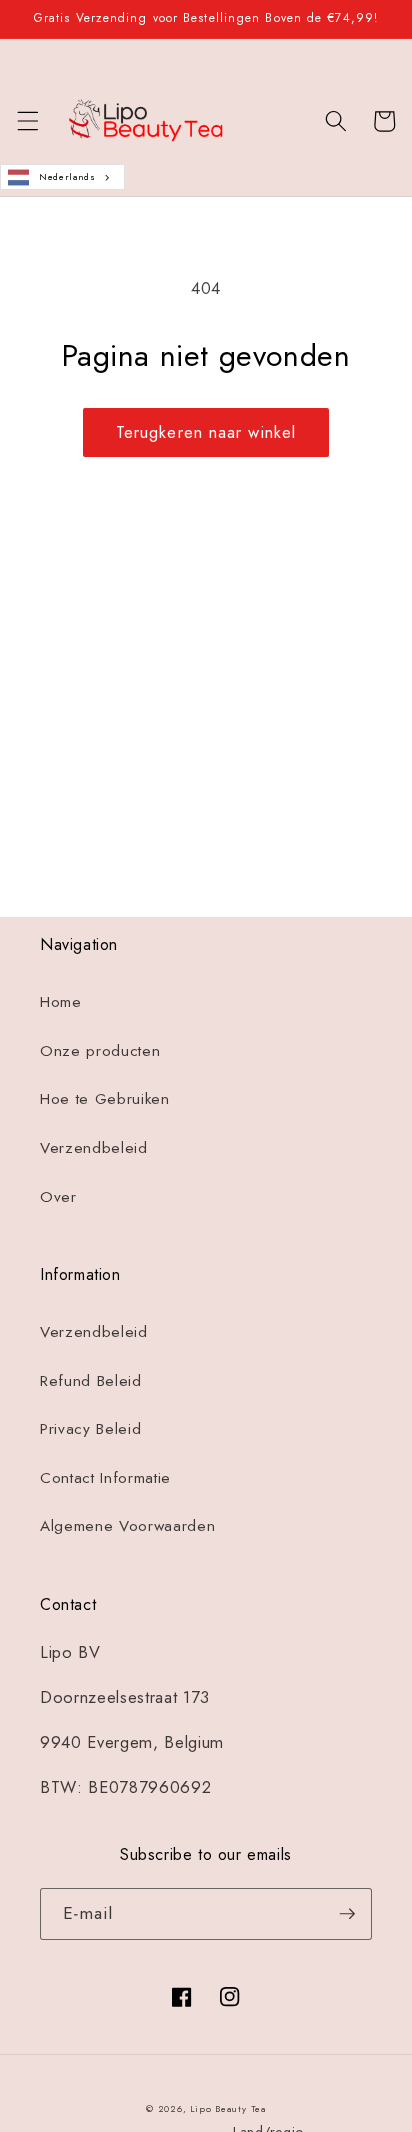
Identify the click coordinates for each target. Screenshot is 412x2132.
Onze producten (100, 1051)
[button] (27, 121)
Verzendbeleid (94, 1148)
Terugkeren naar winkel (206, 432)
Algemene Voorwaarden (127, 1526)
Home (61, 1002)
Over (58, 1197)
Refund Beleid (91, 1381)
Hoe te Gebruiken (105, 1099)
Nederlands (67, 176)
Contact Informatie (105, 1478)
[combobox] (62, 177)
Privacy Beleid (90, 1429)
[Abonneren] (347, 745)
